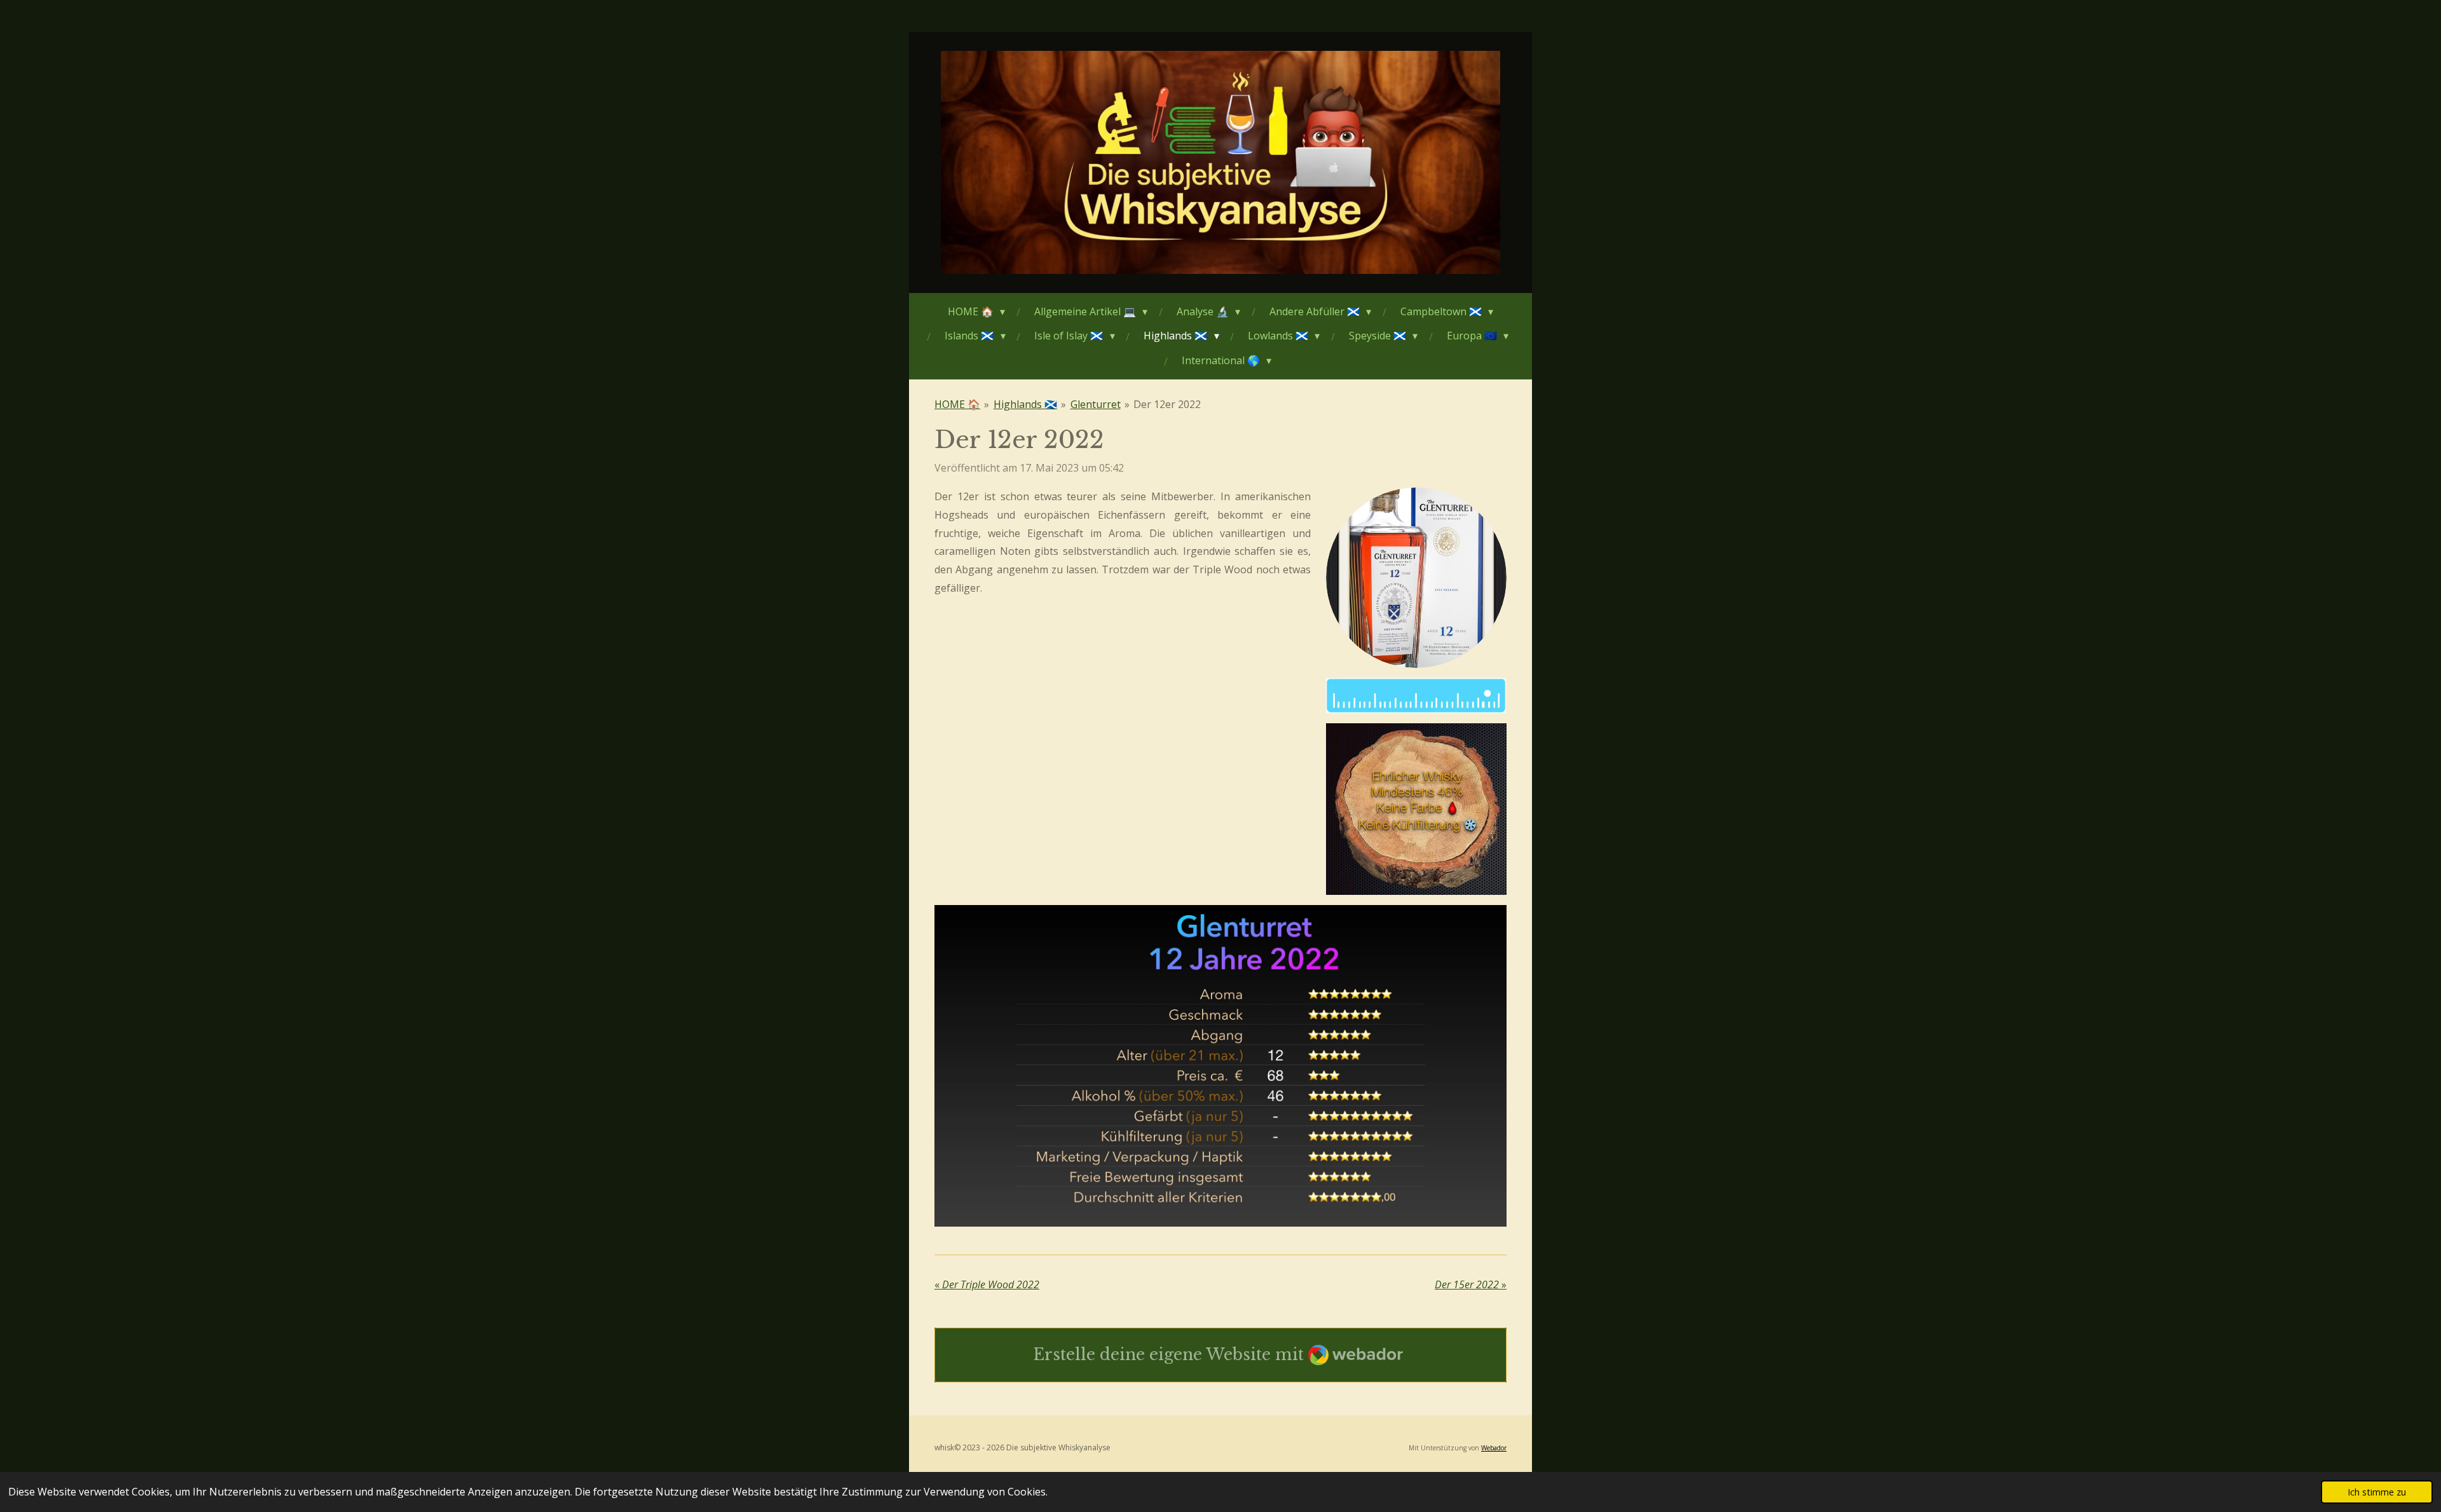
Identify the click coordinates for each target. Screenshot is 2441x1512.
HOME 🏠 (957, 404)
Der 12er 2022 (1167, 404)
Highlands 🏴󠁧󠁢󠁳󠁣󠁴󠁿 (1025, 404)
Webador (1494, 1448)
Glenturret (1096, 404)
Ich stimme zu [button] (2377, 1492)
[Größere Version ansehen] (1416, 578)
